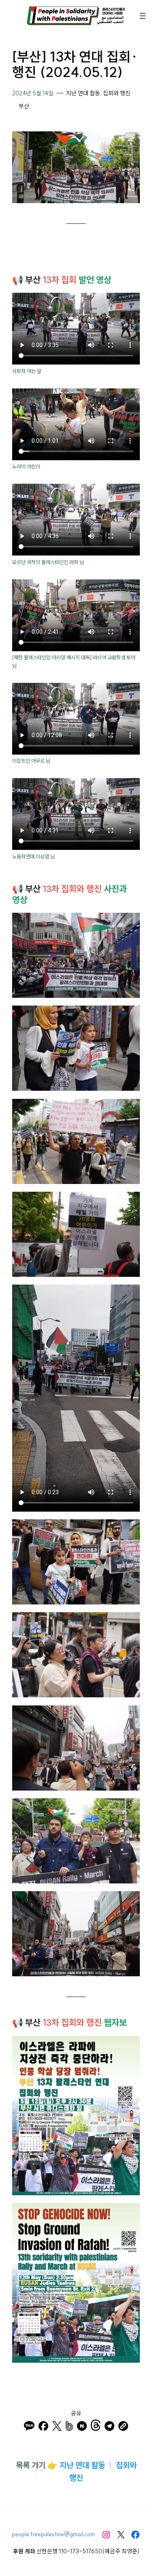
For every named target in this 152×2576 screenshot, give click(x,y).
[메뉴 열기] (143, 16)
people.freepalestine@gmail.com (53, 2534)
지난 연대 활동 (83, 93)
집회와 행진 (117, 93)
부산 (24, 106)
